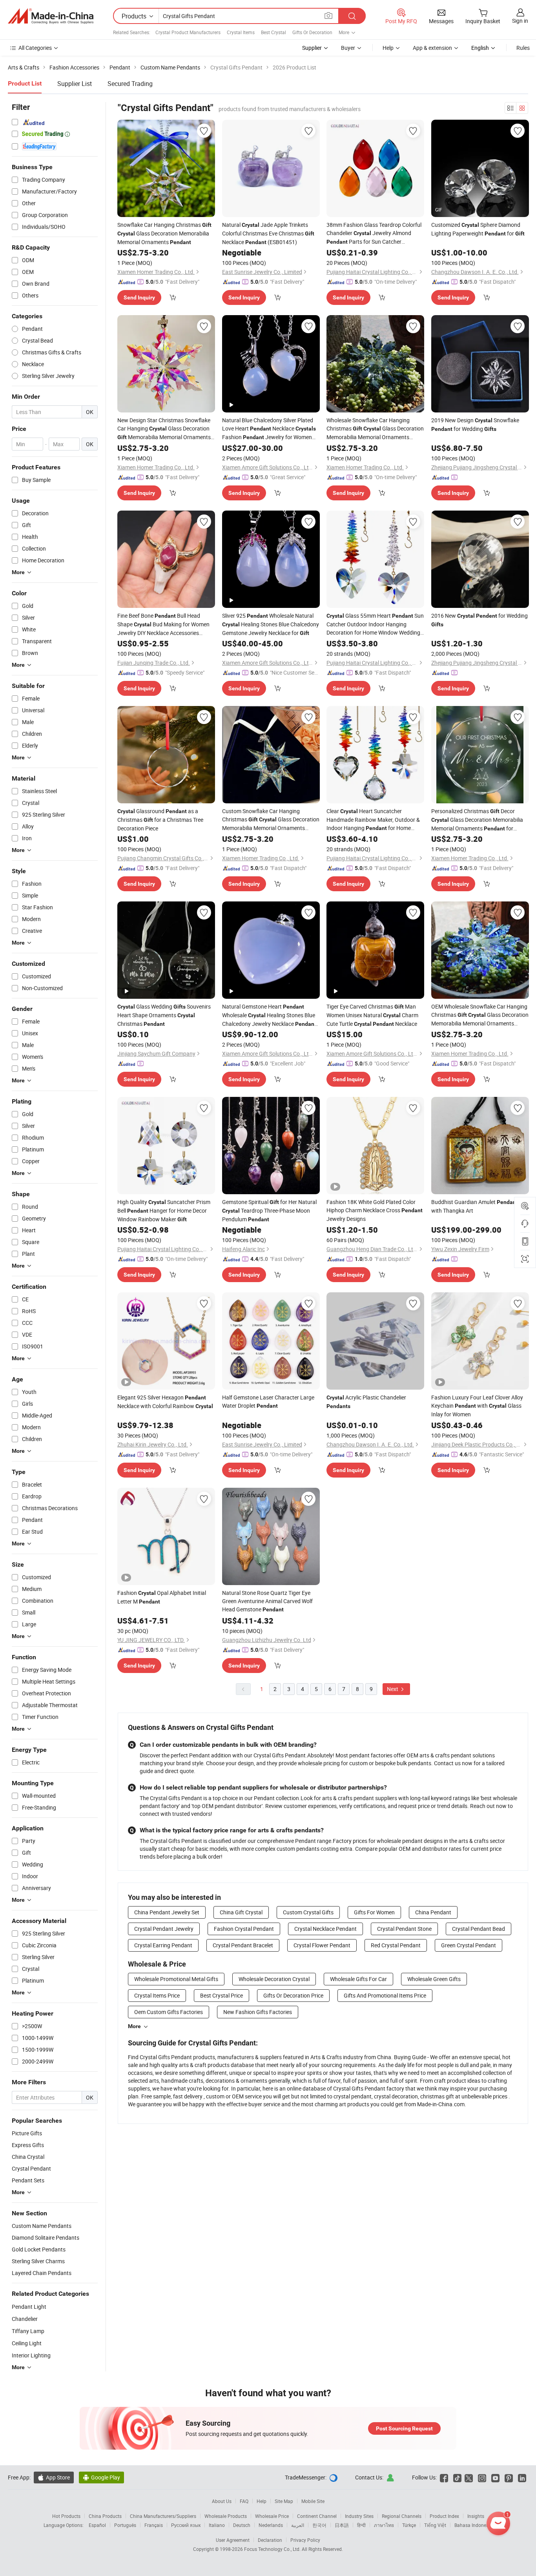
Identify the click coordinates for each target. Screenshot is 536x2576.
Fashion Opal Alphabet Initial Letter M (162, 1597)
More (134, 2026)
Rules (523, 48)
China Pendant (433, 1912)
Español (97, 2525)
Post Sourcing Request (404, 2428)
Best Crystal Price (222, 1995)
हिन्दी (361, 2525)
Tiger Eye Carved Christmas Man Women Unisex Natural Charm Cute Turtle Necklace (372, 1015)
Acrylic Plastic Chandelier (366, 1401)
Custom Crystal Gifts (308, 1912)
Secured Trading (130, 84)
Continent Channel (317, 2516)
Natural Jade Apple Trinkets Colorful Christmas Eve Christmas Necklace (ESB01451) (268, 233)
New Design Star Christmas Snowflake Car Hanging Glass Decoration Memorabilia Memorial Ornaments (164, 429)
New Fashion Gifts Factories (258, 2012)
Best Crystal (273, 32)
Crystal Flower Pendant (322, 1945)
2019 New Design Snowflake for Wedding (475, 424)
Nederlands (271, 2525)
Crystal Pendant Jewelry (164, 1929)
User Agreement (233, 2540)
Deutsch (242, 2525)
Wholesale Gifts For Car (358, 1979)
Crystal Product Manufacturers (188, 32)
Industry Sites (359, 2516)
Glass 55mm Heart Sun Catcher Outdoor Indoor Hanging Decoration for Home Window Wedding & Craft (375, 624)
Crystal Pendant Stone (404, 1929)
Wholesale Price (272, 2516)
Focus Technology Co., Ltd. (273, 2549)
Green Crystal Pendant (469, 1945)
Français (154, 2525)
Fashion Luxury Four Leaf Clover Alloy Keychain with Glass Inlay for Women (477, 1406)
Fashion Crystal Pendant (244, 1929)
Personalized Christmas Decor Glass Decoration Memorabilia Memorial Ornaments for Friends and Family (477, 820)
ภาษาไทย (384, 2525)
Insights (476, 2516)
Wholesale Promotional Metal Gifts (176, 1979)
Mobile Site (313, 2501)
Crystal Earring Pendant (163, 1945)
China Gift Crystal (241, 1912)
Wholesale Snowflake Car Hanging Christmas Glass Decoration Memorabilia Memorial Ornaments (375, 429)
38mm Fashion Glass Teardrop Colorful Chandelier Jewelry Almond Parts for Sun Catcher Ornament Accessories (374, 234)
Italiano (217, 2525)
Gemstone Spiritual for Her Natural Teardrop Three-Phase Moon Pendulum (269, 1210)
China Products (105, 2516)
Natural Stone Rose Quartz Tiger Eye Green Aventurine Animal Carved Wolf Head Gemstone (267, 1601)
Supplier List (75, 84)
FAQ (244, 2501)
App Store (54, 2477)
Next (393, 1689)
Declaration (270, 2540)
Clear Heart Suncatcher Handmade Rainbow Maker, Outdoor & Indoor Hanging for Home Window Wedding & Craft (373, 820)
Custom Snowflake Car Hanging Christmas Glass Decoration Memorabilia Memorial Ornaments (271, 820)
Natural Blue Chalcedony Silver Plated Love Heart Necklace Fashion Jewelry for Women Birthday (269, 429)
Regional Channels (402, 2516)
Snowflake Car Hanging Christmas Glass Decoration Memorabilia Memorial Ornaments (164, 233)
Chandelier (25, 2319)
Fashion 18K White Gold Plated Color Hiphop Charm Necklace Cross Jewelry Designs (375, 1210)
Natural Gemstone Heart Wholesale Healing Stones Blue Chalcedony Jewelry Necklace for (269, 1015)
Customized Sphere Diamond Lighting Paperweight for (478, 229)
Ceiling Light (27, 2343)
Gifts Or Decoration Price (293, 1995)
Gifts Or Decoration (312, 32)
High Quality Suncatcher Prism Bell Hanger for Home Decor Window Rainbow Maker (164, 1210)
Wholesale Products (226, 2516)
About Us (222, 2501)
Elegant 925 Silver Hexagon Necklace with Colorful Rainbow (165, 1402)
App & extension (432, 48)
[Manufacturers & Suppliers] (51, 16)
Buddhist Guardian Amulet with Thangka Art (475, 1206)
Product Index (444, 2516)
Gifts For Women (374, 1912)
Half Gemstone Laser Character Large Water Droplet (268, 1401)
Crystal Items (241, 32)
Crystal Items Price (157, 1995)
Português (125, 2525)
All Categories (35, 48)
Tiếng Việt (435, 2525)
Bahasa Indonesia (473, 2525)
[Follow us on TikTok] (457, 2477)
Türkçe (409, 2525)
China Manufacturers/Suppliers (163, 2516)
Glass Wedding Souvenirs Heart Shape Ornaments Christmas (164, 1015)
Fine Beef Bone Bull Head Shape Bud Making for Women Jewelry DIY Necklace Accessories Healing (163, 624)
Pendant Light (29, 2307)
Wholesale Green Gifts (434, 1979)
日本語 (342, 2525)
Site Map (284, 2501)
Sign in (520, 21)
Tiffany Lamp (28, 2331)
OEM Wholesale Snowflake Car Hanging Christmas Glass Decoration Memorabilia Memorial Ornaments (480, 1015)
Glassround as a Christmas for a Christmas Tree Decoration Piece (160, 820)
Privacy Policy (305, 2540)
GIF (439, 210)
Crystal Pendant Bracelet (243, 1945)
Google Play (101, 2477)
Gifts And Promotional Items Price (385, 1995)
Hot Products (66, 2516)
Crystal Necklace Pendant (325, 1929)
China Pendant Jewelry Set (167, 1912)
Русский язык (186, 2525)
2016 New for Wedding (479, 620)
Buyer (348, 48)
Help (388, 48)
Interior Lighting (31, 2355)
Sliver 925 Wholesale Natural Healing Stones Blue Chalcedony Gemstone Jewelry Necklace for (271, 624)
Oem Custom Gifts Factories (169, 2012)
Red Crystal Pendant (396, 1945)
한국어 (319, 2525)
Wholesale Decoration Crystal (274, 1979)
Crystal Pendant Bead (479, 1929)
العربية (298, 2525)
